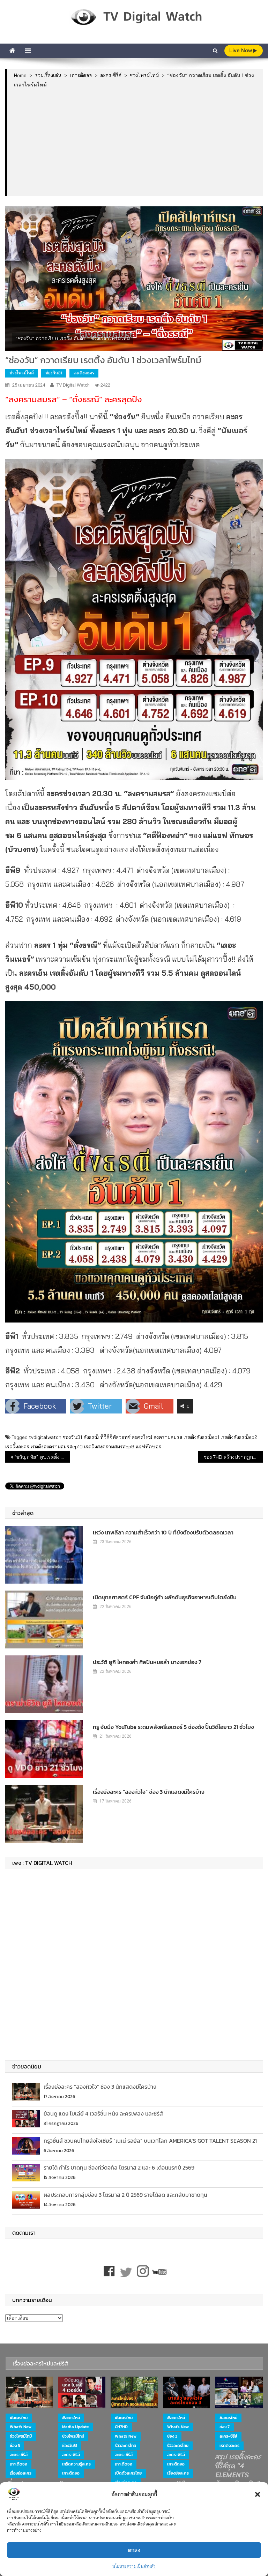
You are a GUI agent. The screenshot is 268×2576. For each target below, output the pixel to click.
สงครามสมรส (168, 1437)
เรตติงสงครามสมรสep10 (57, 1447)
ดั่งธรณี (91, 1437)
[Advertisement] (135, 142)
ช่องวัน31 (54, 373)
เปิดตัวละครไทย (128, 2473)
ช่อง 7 (225, 2427)
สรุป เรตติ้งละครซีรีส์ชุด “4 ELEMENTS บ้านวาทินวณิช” (238, 2471)
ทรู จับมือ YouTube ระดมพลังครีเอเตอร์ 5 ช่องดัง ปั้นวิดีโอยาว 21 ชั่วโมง (173, 1727)
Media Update (76, 2427)
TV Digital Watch (73, 385)
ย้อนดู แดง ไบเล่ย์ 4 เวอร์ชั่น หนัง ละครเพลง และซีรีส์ (103, 2113)
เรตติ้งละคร (17, 1447)
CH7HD (121, 2427)
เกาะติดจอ (18, 2464)
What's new (21, 2427)
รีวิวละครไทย (125, 2446)
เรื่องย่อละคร (21, 2473)
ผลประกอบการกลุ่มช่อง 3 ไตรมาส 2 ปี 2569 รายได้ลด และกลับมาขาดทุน (125, 2195)
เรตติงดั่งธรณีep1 (201, 1437)
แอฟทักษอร (148, 1447)
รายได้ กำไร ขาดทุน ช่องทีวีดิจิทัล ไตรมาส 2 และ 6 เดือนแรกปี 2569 (119, 2167)
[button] (258, 2494)
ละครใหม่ (142, 1437)
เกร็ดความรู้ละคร (76, 2464)
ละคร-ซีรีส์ (19, 2455)
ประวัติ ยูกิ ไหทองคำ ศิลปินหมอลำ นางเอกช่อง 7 (147, 1662)
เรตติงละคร (84, 373)
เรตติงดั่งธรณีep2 (239, 1437)
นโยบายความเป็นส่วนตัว (134, 2566)
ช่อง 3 (15, 2446)
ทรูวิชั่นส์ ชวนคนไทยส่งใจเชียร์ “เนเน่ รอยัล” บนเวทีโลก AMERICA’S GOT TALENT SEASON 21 (150, 2141)
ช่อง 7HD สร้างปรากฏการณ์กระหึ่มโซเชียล (233, 1457)
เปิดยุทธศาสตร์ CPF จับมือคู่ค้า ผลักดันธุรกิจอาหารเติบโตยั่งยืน (165, 1597)
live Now (241, 50)
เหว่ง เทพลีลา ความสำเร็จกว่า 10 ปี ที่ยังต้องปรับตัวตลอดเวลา (163, 1532)
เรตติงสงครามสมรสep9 (109, 1447)
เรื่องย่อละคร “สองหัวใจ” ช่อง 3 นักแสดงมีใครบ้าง (148, 1792)
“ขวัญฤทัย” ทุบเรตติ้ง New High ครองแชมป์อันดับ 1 (42, 1457)
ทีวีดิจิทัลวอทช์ (115, 1437)
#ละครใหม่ (19, 2418)
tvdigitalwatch (45, 1437)
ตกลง (134, 2550)
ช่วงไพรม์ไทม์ (22, 373)
